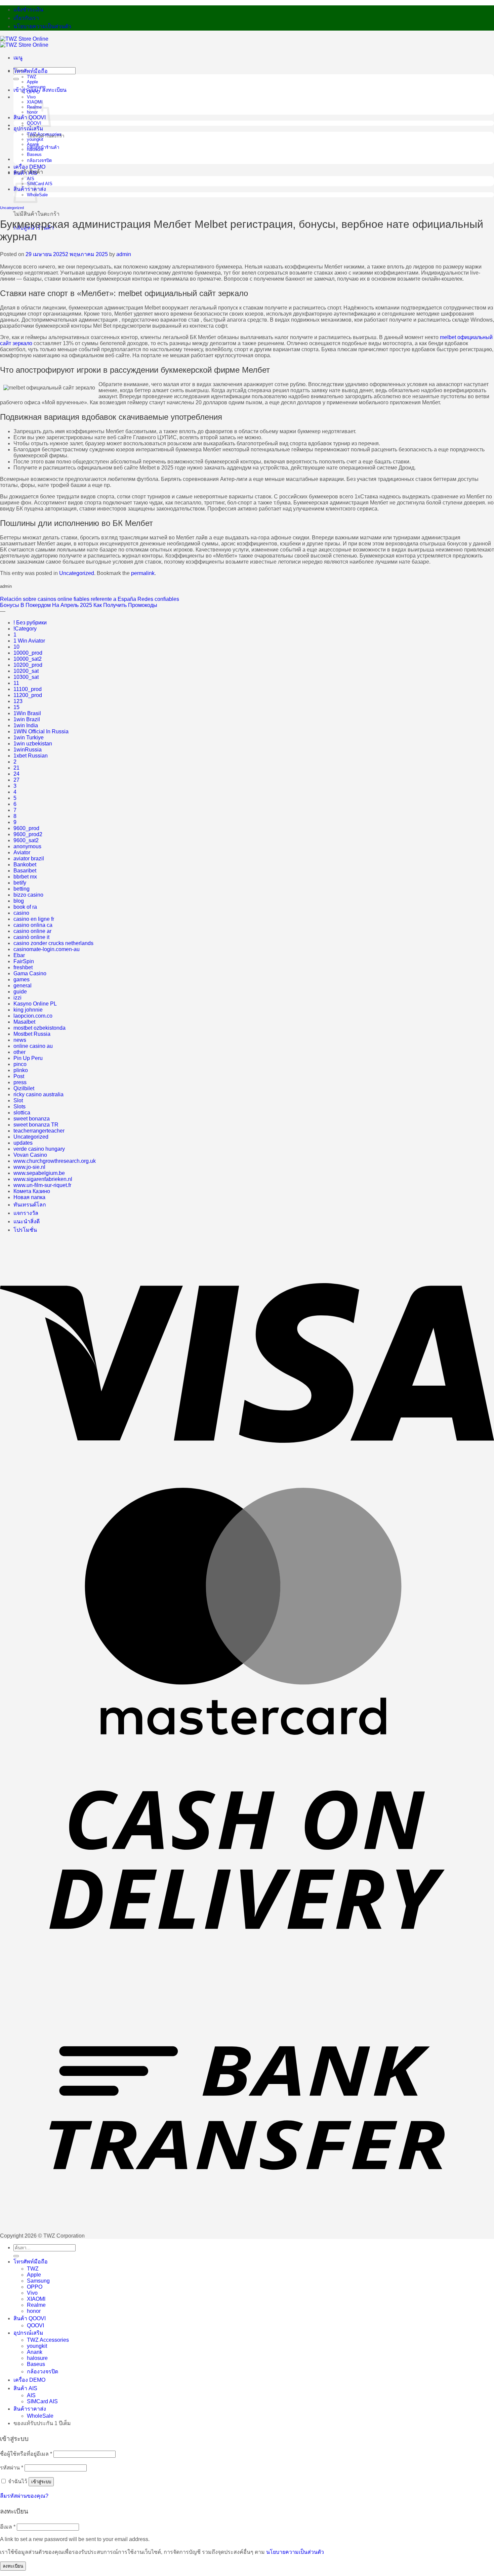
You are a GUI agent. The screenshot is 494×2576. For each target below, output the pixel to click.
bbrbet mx (25, 877)
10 (16, 647)
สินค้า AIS (25, 173)
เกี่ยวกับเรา (26, 18)
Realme (36, 2305)
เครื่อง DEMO (29, 167)
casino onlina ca (33, 925)
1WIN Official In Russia (41, 731)
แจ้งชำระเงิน (28, 10)
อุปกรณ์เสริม (28, 129)
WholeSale (40, 2416)
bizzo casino (28, 895)
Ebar (19, 955)
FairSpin (24, 961)
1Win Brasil (27, 713)
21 (16, 768)
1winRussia (28, 750)
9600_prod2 (28, 834)
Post (19, 1076)
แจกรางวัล (26, 1213)
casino (21, 913)
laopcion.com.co (33, 1016)
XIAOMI (36, 2299)
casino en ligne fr (34, 919)
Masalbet (24, 1022)
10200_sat (26, 671)
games (22, 979)
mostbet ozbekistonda (39, 1028)
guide (20, 992)
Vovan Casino (30, 1155)
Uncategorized (12, 208)
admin (124, 254)
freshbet (23, 967)
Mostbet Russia (32, 1034)
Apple (32, 82)
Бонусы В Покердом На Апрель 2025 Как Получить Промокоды (79, 605)
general (23, 986)
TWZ (32, 77)
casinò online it (31, 937)
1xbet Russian (31, 756)
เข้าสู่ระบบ (41, 2482)
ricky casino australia (38, 1094)
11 (16, 683)
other (19, 1052)
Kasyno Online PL (35, 1004)
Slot (18, 1100)
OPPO (33, 92)
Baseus (34, 154)
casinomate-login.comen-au (47, 949)
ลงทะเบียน (13, 2566)
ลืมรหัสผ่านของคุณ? (24, 2496)
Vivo (31, 97)
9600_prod (26, 828)
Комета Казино (32, 1191)
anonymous (27, 846)
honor (34, 2311)
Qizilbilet (24, 1088)
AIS (31, 2395)
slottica (22, 1113)
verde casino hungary (39, 1149)
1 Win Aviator (29, 641)
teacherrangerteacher (39, 1131)
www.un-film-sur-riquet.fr (42, 1185)
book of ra (25, 907)
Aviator (22, 852)
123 (18, 701)
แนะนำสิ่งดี (27, 1221)
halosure (35, 149)
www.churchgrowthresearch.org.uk (55, 1161)
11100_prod (28, 689)
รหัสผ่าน (12, 2468)
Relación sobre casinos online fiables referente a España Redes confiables (90, 599)
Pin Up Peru (28, 1058)
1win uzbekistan (33, 744)
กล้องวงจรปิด (39, 160)
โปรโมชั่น (25, 1230)
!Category (25, 629)
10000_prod (28, 653)
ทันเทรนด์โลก (30, 1205)
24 (16, 774)
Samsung (36, 87)
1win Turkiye (29, 738)
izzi (17, 998)
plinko (21, 1070)
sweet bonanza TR (36, 1125)
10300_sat (26, 677)
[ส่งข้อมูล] (16, 79)
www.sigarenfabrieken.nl (43, 1179)
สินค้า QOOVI (30, 2318)
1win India (26, 725)
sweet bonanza (32, 1119)
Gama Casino (30, 973)
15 (16, 707)
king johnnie (28, 1010)
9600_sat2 (26, 840)
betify (20, 883)
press (20, 1082)
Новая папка (29, 1197)
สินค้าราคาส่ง (30, 2409)
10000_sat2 (28, 659)
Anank (33, 144)
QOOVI (35, 2325)
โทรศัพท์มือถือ (31, 71)
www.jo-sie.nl (29, 1167)
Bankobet (25, 865)
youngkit (35, 139)
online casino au (33, 1046)
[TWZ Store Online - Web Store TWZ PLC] (24, 42)
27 (16, 780)
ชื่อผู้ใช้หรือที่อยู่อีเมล (26, 2454)
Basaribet (25, 871)
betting (22, 889)
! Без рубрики (30, 623)
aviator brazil (29, 858)
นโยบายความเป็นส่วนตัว (42, 26)
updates (23, 1143)
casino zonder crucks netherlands (53, 943)
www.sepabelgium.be (39, 1173)
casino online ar (32, 931)
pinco (20, 1064)
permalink (143, 573)
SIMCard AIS (40, 184)
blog (19, 901)
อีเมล (8, 2527)
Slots (19, 1107)
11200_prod (28, 695)
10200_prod (28, 665)
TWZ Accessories (44, 134)
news (20, 1040)
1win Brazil (27, 719)
